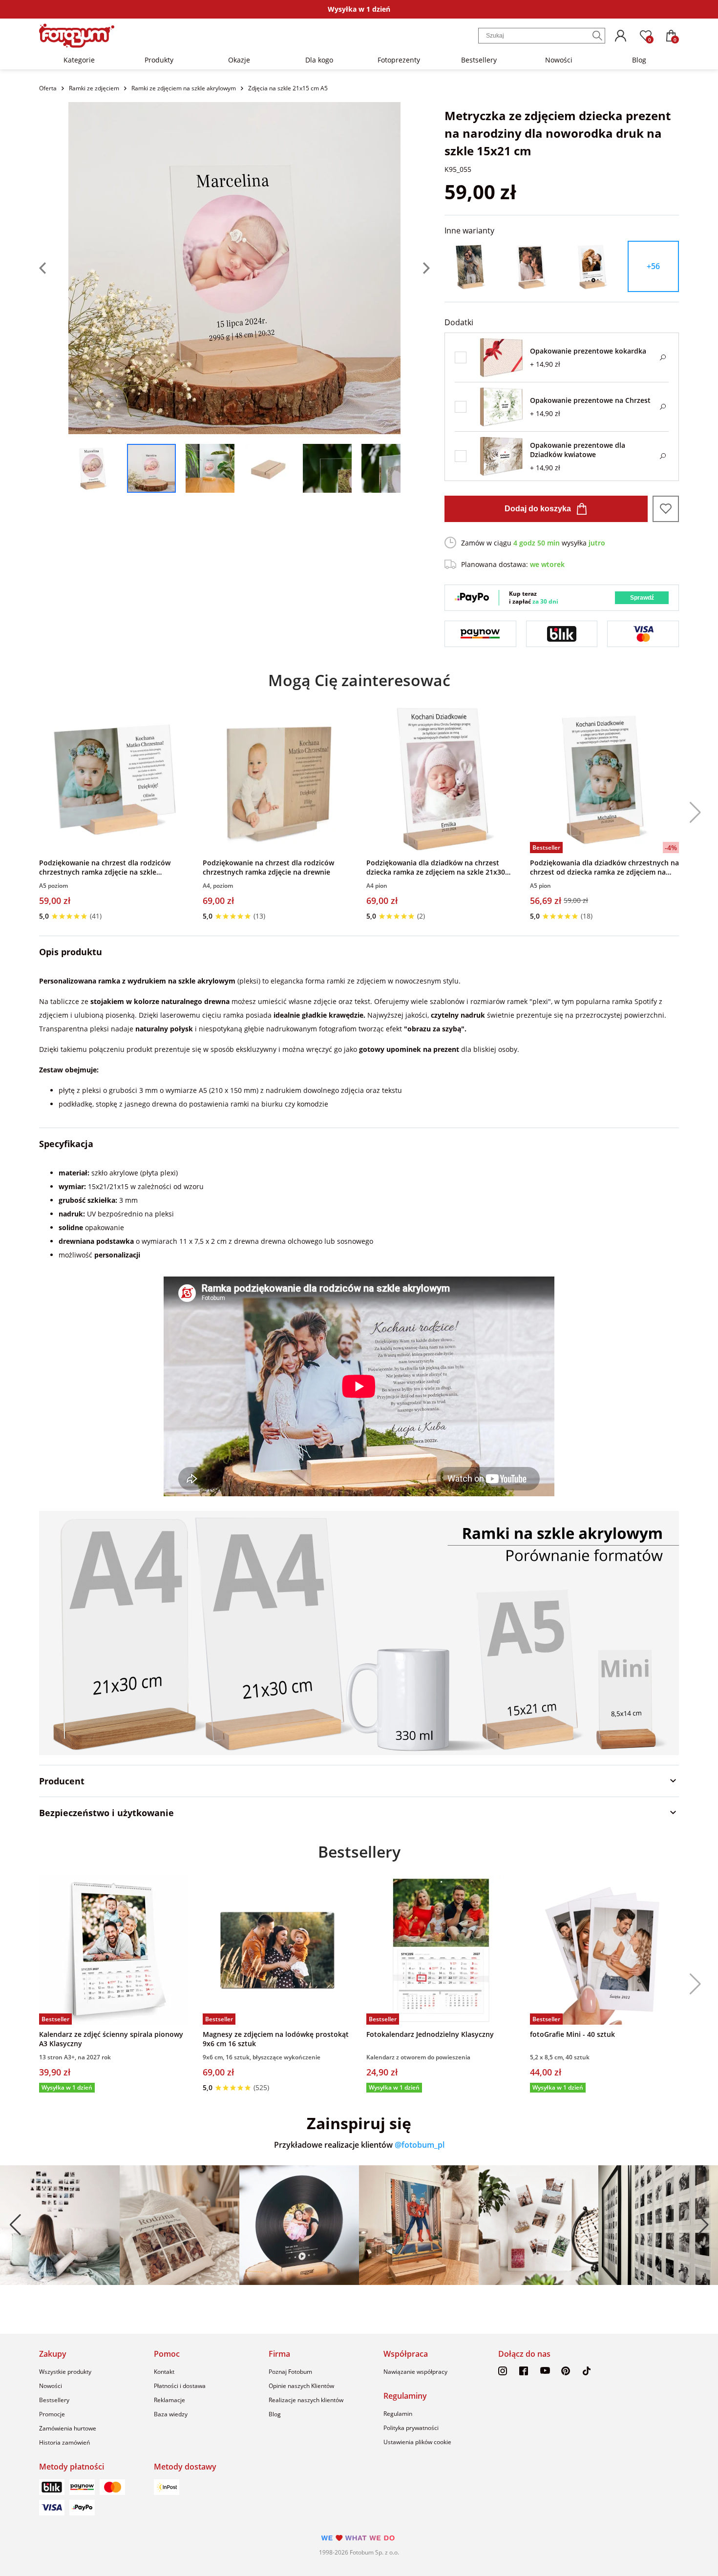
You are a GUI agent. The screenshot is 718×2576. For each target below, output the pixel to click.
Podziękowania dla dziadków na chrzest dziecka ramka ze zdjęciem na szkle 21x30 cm (436, 867)
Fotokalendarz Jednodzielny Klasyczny (430, 2034)
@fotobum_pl (420, 2145)
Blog (639, 60)
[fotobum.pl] (77, 36)
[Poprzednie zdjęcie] (54, 268)
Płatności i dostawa (180, 2386)
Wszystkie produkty (65, 2372)
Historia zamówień (64, 2442)
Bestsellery (479, 60)
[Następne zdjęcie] (415, 268)
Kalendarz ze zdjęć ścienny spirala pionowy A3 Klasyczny (111, 2039)
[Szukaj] (597, 36)
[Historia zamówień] (620, 36)
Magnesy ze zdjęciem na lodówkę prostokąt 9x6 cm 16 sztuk (276, 2039)
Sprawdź (642, 598)
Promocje (52, 2414)
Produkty (159, 60)
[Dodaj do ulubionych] (666, 509)
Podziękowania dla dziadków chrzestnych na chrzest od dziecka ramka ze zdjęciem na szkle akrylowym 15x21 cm (604, 867)
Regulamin (398, 2414)
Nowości (559, 60)
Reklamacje (169, 2400)
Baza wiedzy (171, 2414)
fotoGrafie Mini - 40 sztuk (572, 2034)
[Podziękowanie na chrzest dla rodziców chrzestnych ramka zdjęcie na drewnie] (277, 779)
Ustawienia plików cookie (417, 2442)
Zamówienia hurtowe (68, 2428)
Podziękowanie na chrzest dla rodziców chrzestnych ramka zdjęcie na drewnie (268, 867)
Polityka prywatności (411, 2428)
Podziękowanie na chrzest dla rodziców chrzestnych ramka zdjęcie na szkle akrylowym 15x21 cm (105, 867)
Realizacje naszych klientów (306, 2400)
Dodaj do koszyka (538, 509)
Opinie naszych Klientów (301, 2386)
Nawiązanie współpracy (415, 2372)
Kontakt (164, 2372)
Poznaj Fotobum (290, 2372)
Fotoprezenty (399, 60)
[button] (692, 813)
